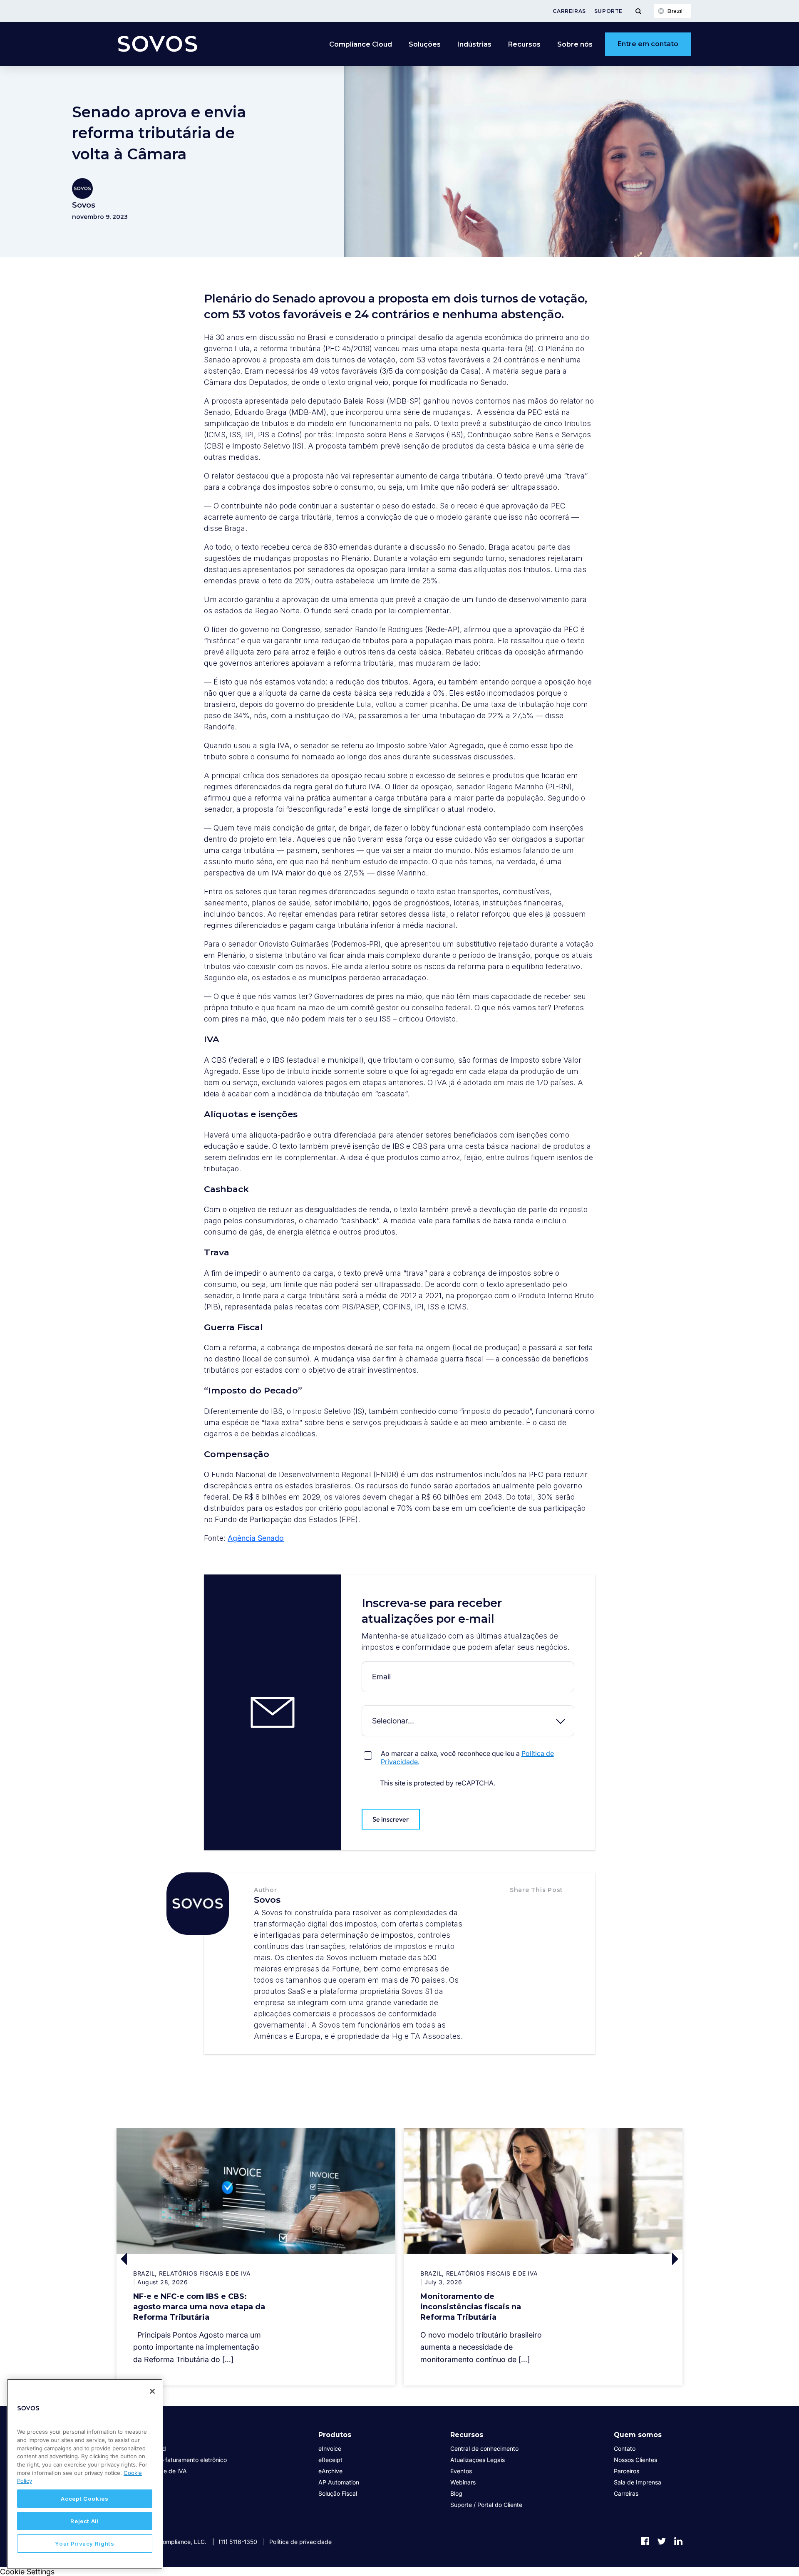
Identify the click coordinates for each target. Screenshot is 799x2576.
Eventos (461, 2471)
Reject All (85, 2521)
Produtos (335, 2435)
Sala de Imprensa (638, 2482)
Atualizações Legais (478, 2460)
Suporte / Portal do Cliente (486, 2505)
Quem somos (638, 2435)
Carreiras (569, 11)
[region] (85, 2474)
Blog (456, 2493)
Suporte (608, 11)
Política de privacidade (300, 2542)
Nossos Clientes (635, 2460)
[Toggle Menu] (638, 11)
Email (364, 1668)
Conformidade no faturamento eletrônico (172, 2460)
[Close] (152, 2391)
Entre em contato (648, 44)
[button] (519, 1907)
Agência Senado (256, 1538)
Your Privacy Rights (84, 2544)
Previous (186, 2259)
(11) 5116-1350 (238, 2542)
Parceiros (627, 2471)
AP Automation (339, 2482)
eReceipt (330, 2460)
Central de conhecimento (484, 2448)
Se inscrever (391, 1819)
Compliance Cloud (361, 44)
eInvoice (330, 2448)
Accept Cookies (84, 2499)
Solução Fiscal (338, 2493)
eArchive (330, 2471)
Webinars (463, 2482)
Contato (625, 2448)
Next (613, 2259)
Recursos (467, 2435)
